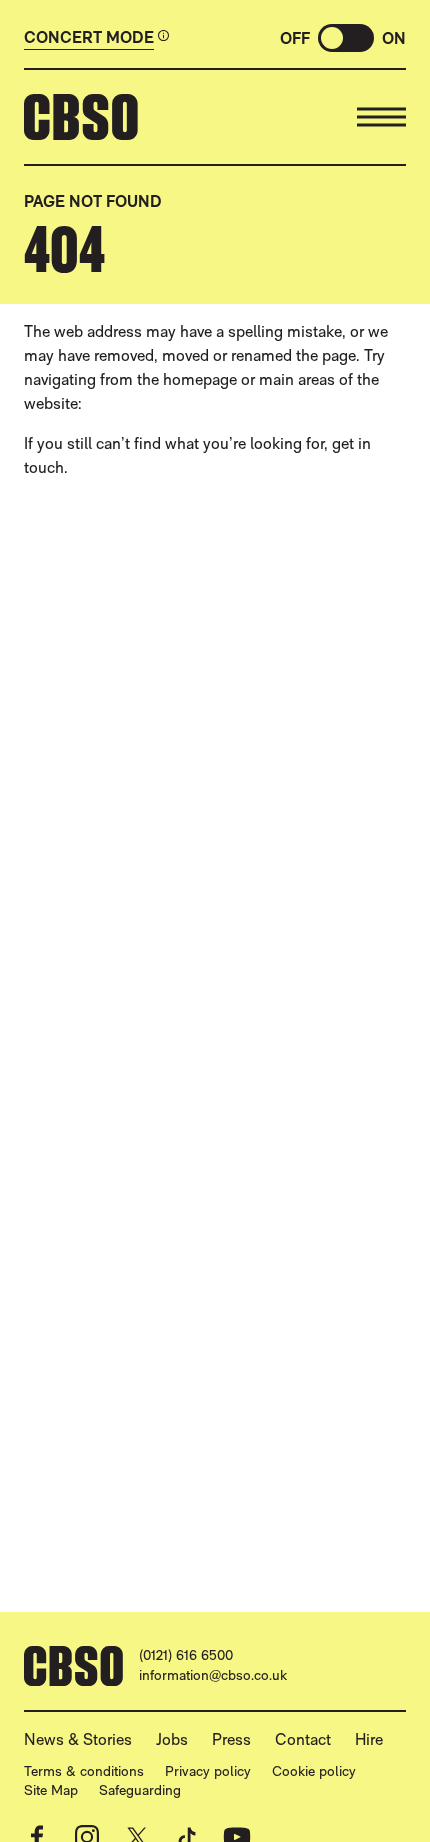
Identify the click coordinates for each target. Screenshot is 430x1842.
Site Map (51, 1790)
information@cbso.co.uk (213, 1675)
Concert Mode (89, 38)
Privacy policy (208, 1771)
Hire (369, 1739)
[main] (215, 857)
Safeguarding (140, 1790)
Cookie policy (314, 1771)
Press (231, 1739)
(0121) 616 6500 (186, 1655)
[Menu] (381, 117)
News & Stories (78, 1739)
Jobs (172, 1739)
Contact (303, 1739)
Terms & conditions (84, 1771)
